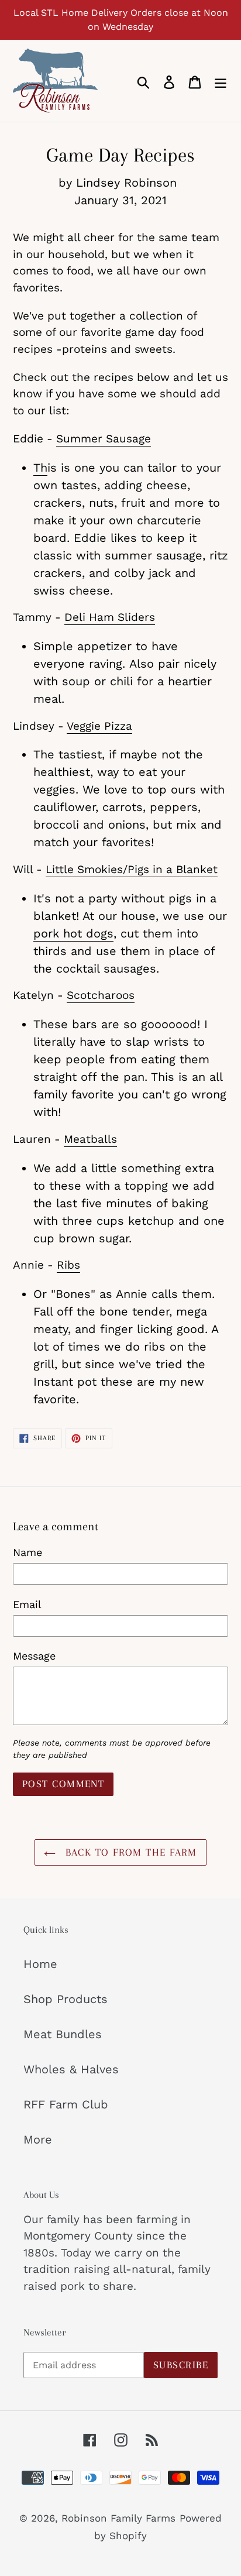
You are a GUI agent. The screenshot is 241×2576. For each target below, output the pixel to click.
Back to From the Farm (129, 1852)
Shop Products (66, 1999)
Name (27, 1552)
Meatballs (90, 1139)
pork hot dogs (73, 933)
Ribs (68, 1265)
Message (34, 1656)
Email (27, 1604)
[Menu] (221, 81)
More (38, 2139)
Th (40, 468)
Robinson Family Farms (118, 2518)
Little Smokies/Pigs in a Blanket (132, 869)
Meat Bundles (63, 2034)
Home (40, 1964)
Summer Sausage (104, 439)
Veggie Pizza (99, 726)
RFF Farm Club (66, 2104)
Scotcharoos (101, 995)
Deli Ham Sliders (110, 617)
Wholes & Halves (71, 2069)
